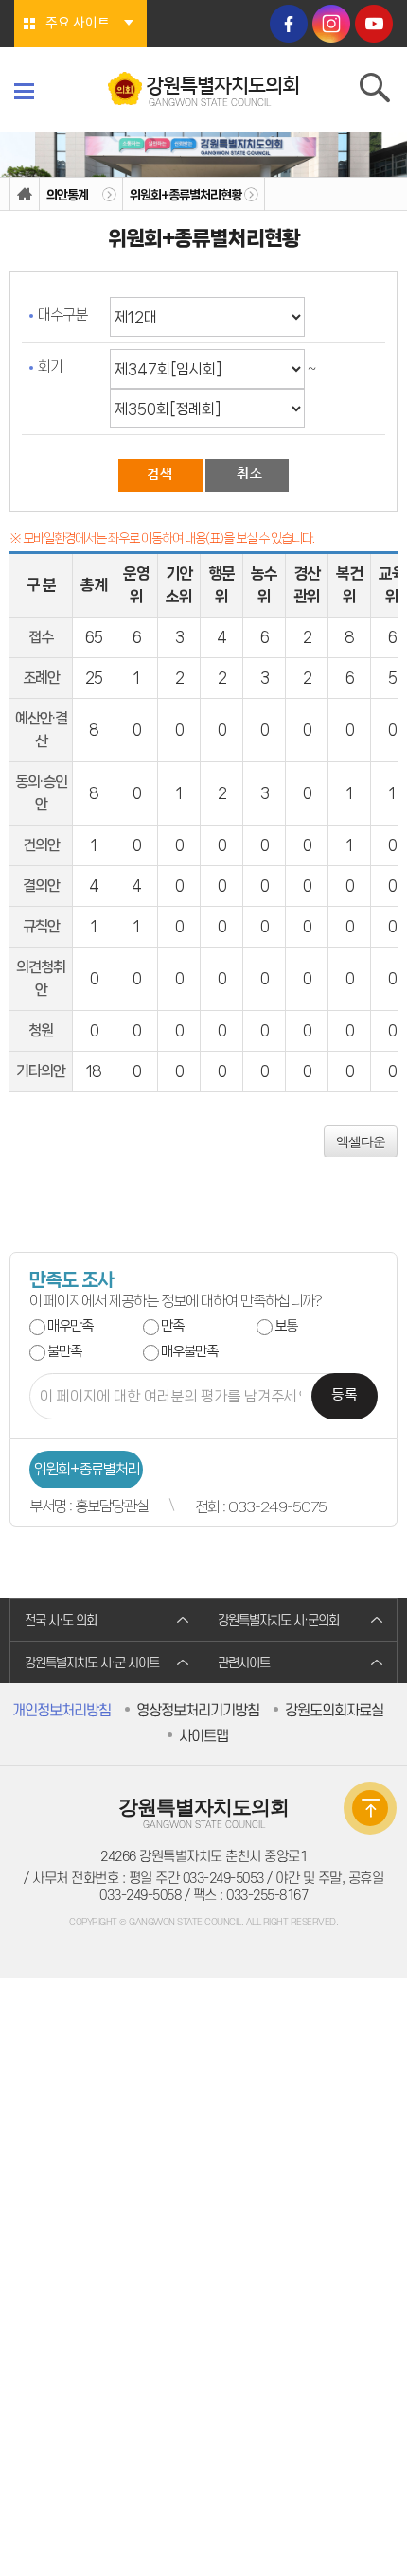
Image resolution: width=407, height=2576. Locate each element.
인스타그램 (331, 24)
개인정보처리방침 (62, 1711)
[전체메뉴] (24, 91)
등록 (345, 1395)
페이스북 (289, 24)
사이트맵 (203, 1736)
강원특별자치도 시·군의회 (278, 1620)
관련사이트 (244, 1663)
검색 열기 (376, 92)
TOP (370, 1808)
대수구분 (62, 314)
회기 (50, 366)
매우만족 (70, 1326)
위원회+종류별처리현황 (186, 195)
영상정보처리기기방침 (198, 1711)
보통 (286, 1326)
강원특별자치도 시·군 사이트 (92, 1663)
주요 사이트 (78, 24)
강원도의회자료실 (334, 1711)
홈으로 (25, 194)
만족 (172, 1326)
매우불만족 (189, 1351)
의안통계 (67, 195)
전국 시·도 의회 (61, 1620)
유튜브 (374, 24)
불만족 (64, 1351)
